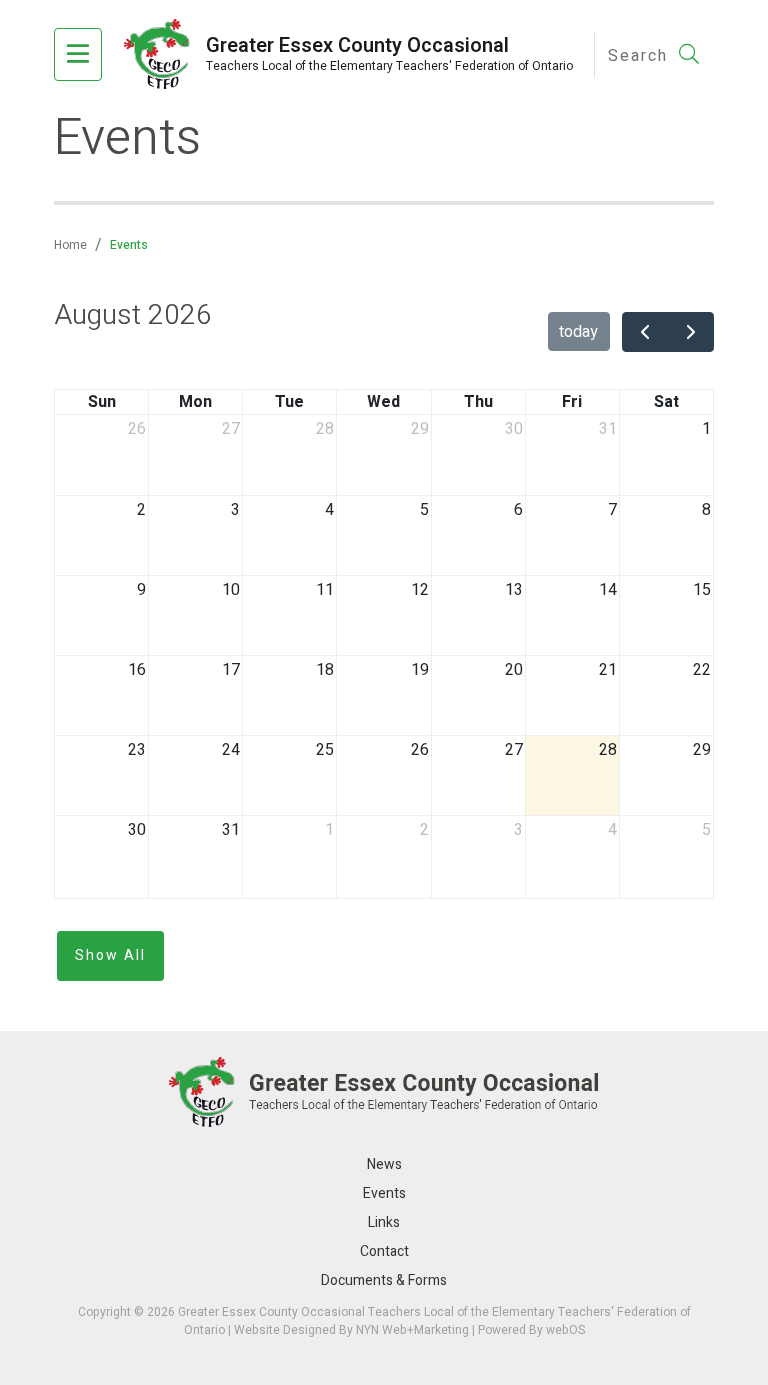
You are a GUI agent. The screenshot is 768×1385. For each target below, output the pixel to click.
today (578, 332)
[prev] (645, 332)
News (384, 1165)
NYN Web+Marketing (412, 1330)
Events (384, 1194)
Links (384, 1223)
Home (70, 245)
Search (641, 56)
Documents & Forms (384, 1281)
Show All (110, 955)
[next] (690, 332)
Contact (384, 1252)
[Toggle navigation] (78, 55)
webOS (565, 1330)
